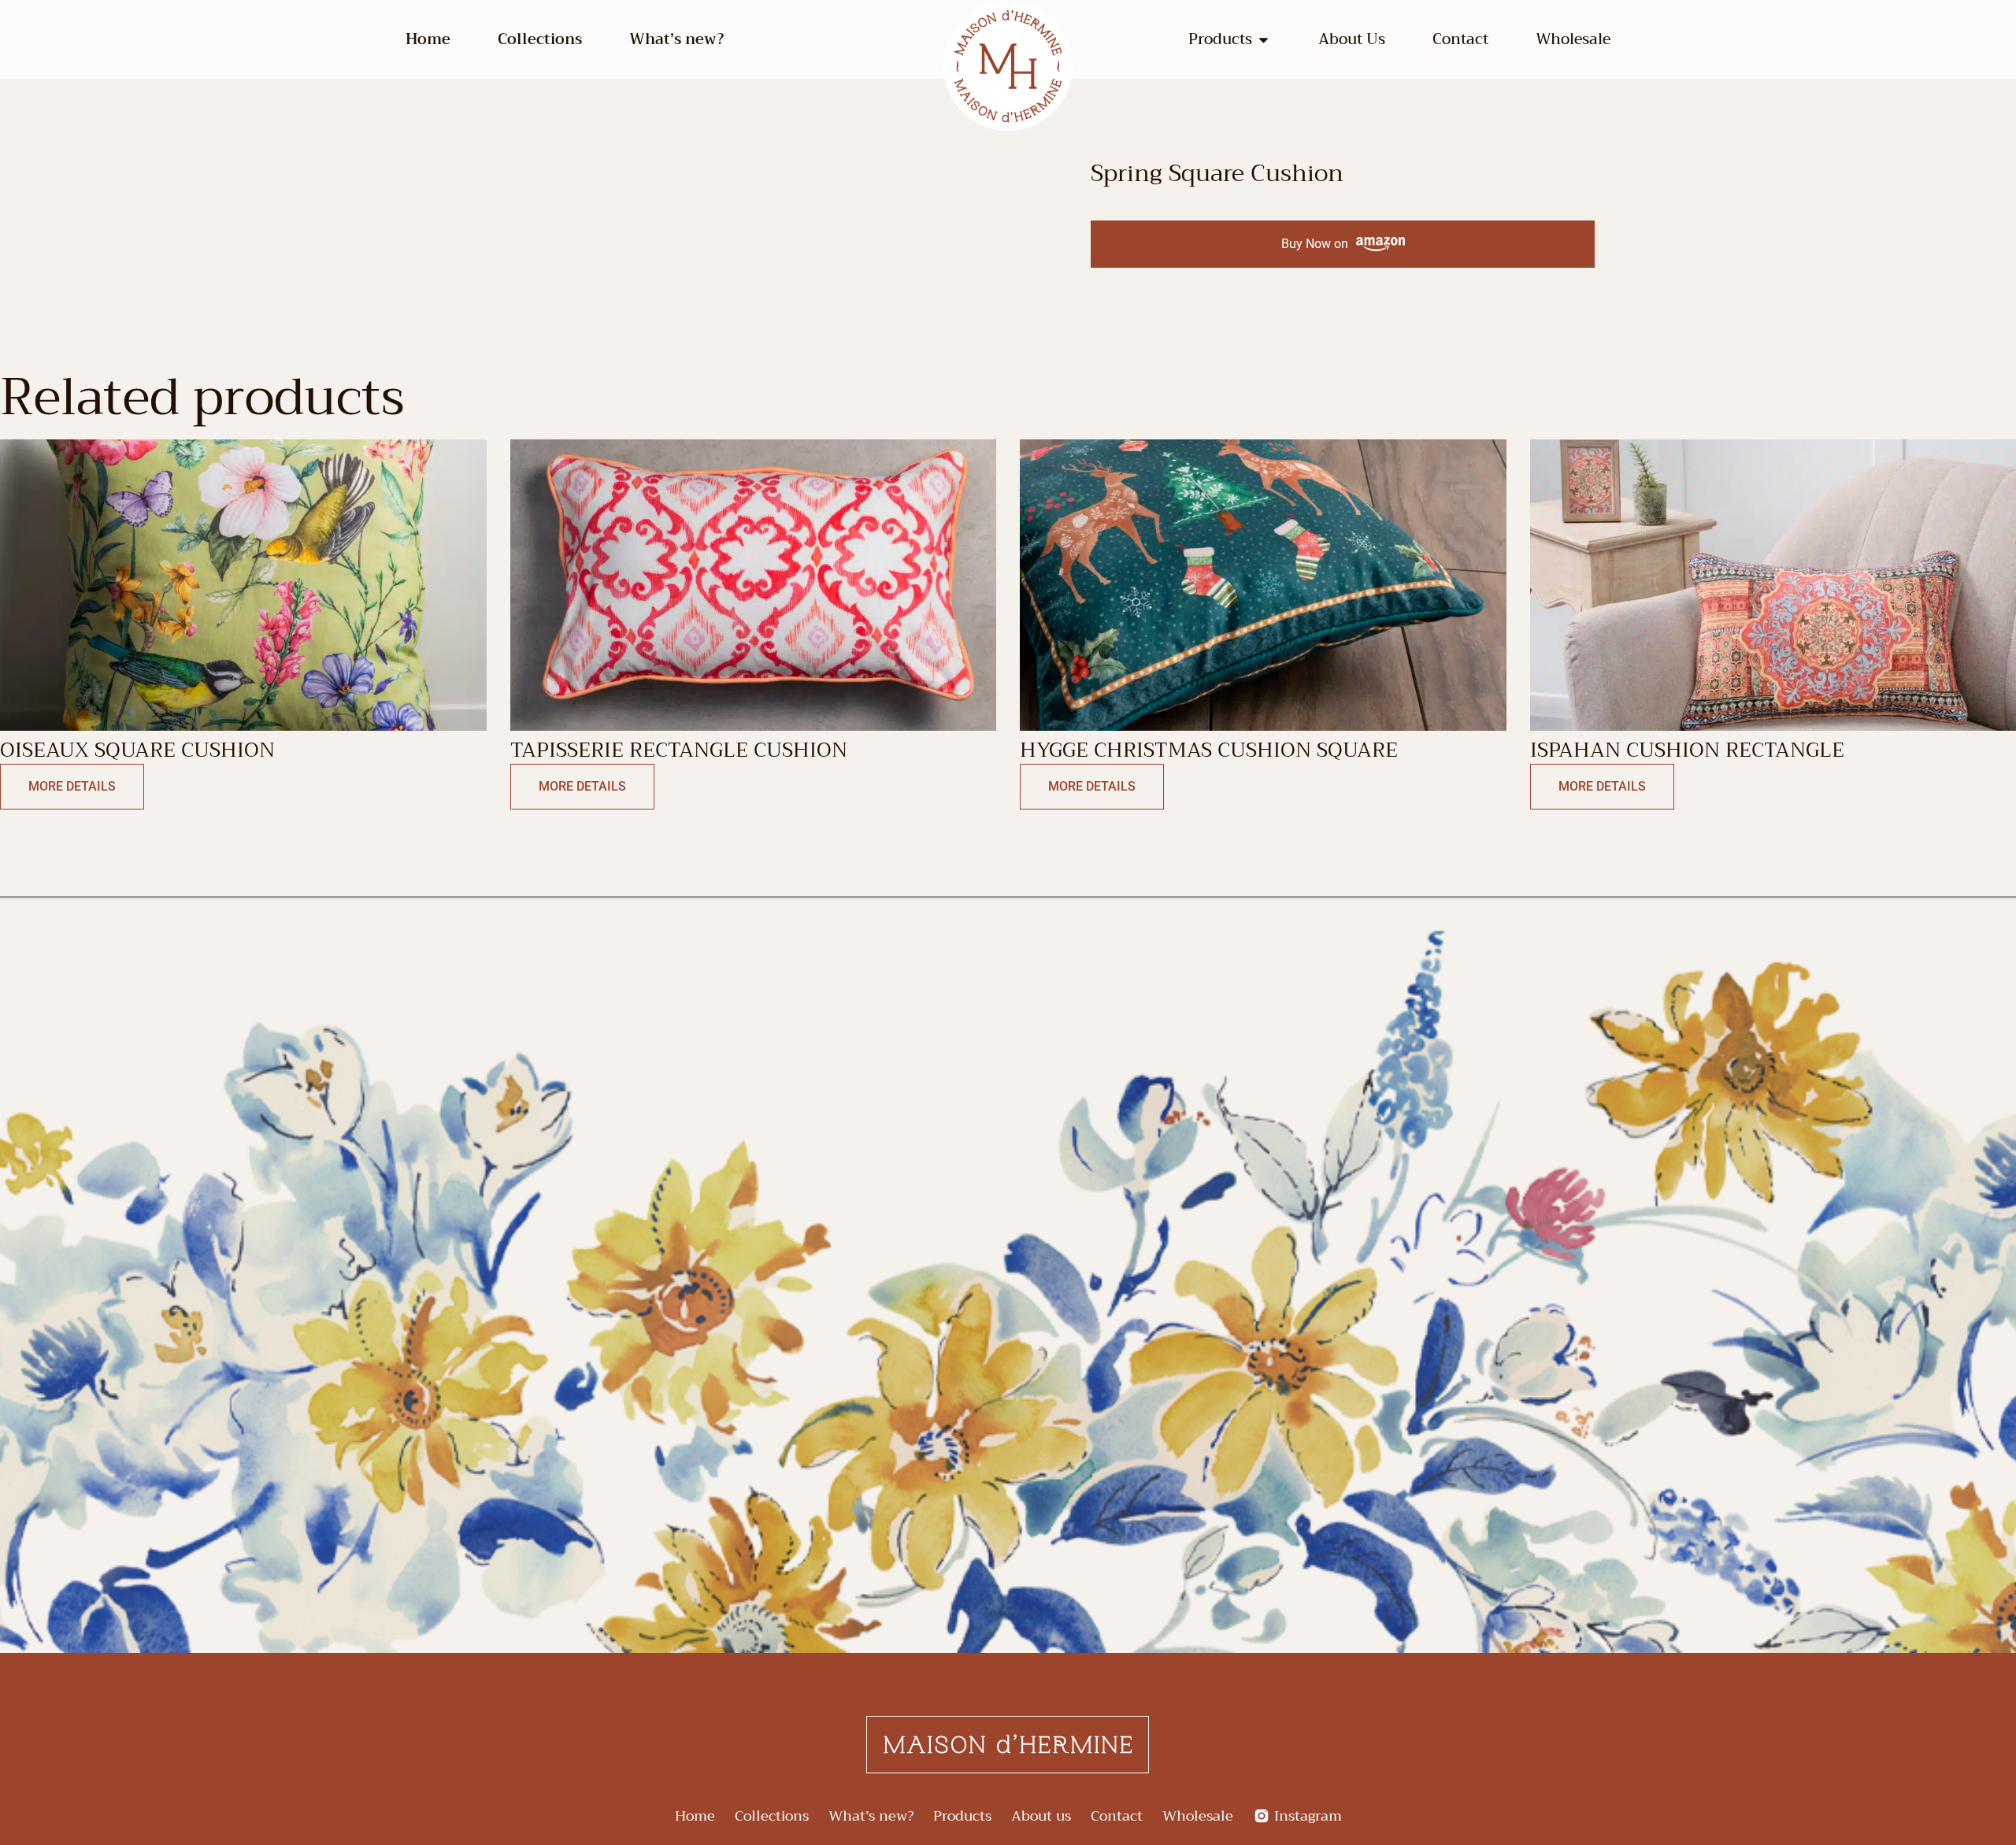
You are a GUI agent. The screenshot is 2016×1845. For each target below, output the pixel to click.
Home (428, 39)
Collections (540, 39)
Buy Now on (1315, 244)
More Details (72, 786)
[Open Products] (1264, 40)
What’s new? (676, 39)
